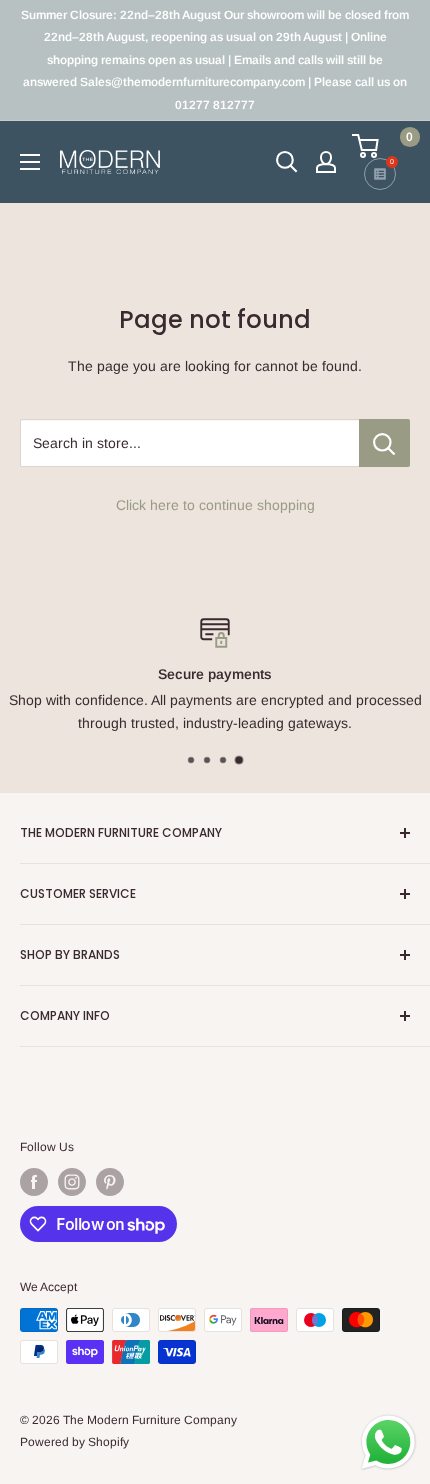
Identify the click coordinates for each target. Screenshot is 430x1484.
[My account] (326, 162)
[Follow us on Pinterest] (110, 1182)
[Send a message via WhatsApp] (388, 1442)
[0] (380, 146)
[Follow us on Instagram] (72, 1182)
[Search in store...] (384, 443)
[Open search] (287, 162)
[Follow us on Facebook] (34, 1182)
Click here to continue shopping (215, 505)
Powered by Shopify (74, 1442)
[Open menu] (30, 162)
